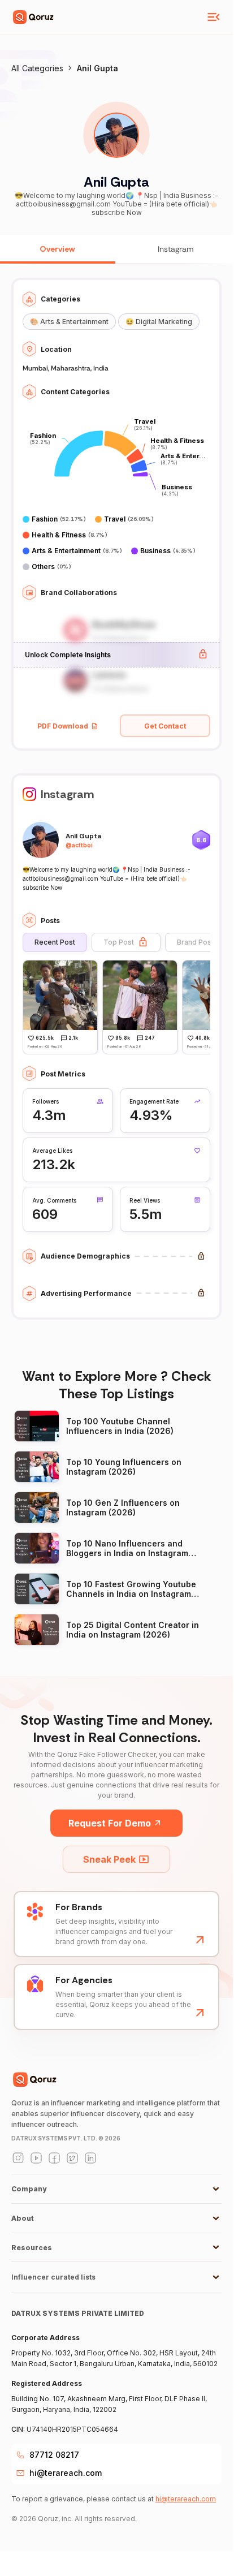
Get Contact (165, 726)
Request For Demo (110, 1823)
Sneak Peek (109, 1859)
